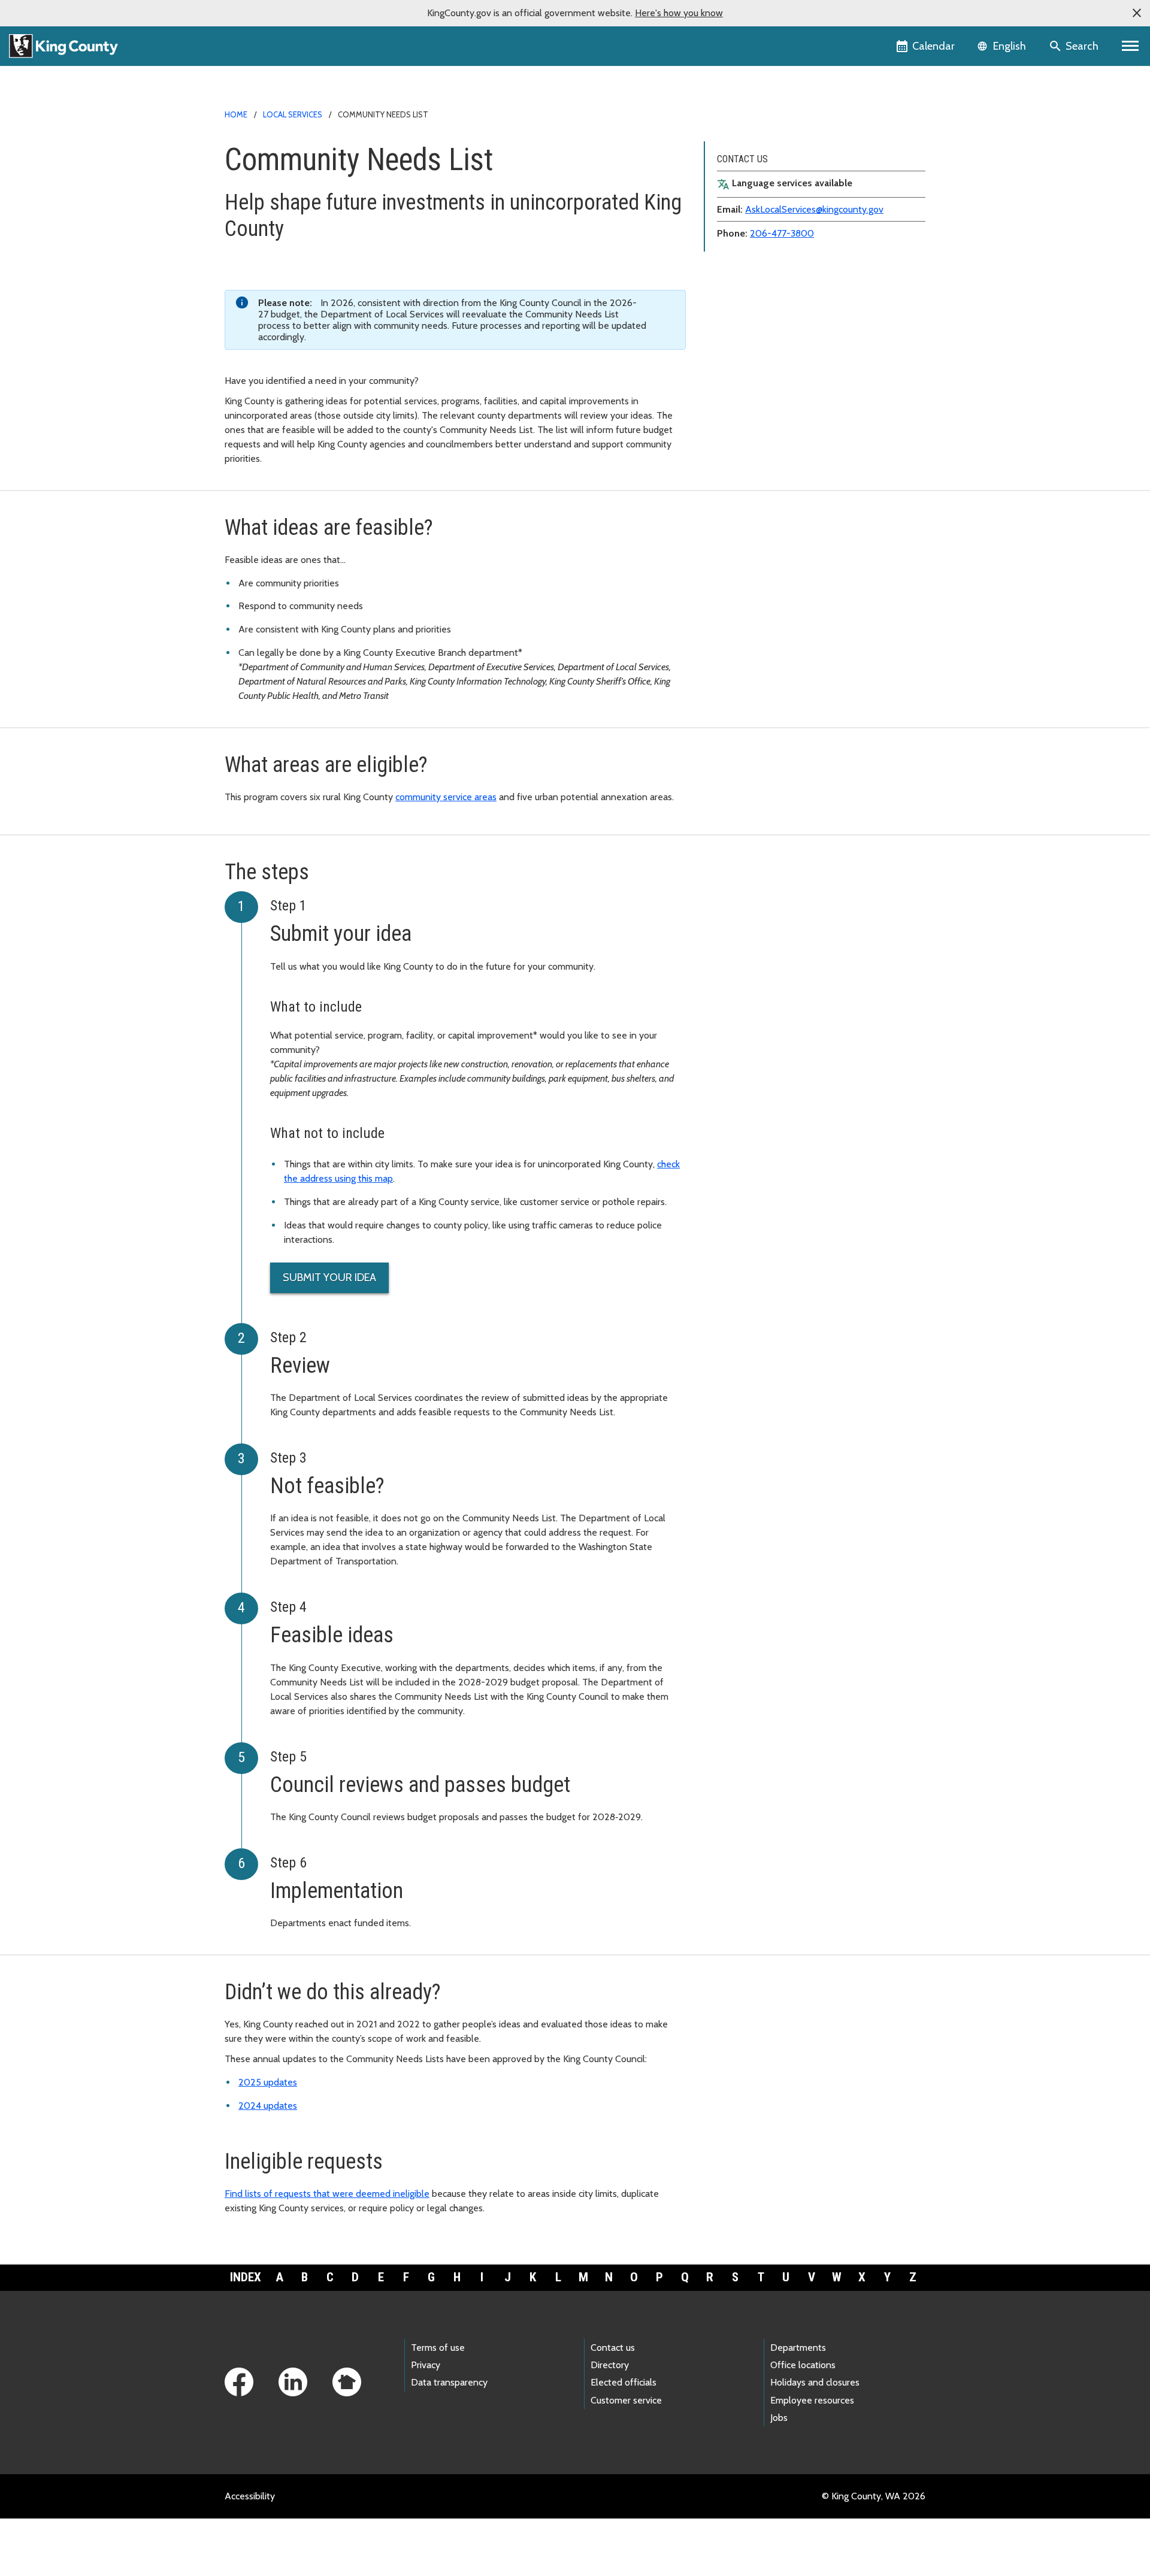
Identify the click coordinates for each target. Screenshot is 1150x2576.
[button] (1137, 13)
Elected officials (624, 2382)
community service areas (446, 797)
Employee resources (812, 2400)
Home (236, 114)
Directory (610, 2365)
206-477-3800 (782, 233)
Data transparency (449, 2382)
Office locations (803, 2365)
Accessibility (250, 2496)
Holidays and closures (815, 2382)
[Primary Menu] (1131, 46)
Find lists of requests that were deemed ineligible (327, 2194)
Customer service (626, 2400)
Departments (798, 2348)
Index (246, 2277)
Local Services (293, 114)
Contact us (613, 2348)
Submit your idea (329, 1278)
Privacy (426, 2365)
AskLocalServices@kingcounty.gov (814, 209)
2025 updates (268, 2082)
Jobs (779, 2418)
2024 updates (268, 2106)
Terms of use (438, 2348)
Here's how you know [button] (679, 13)
